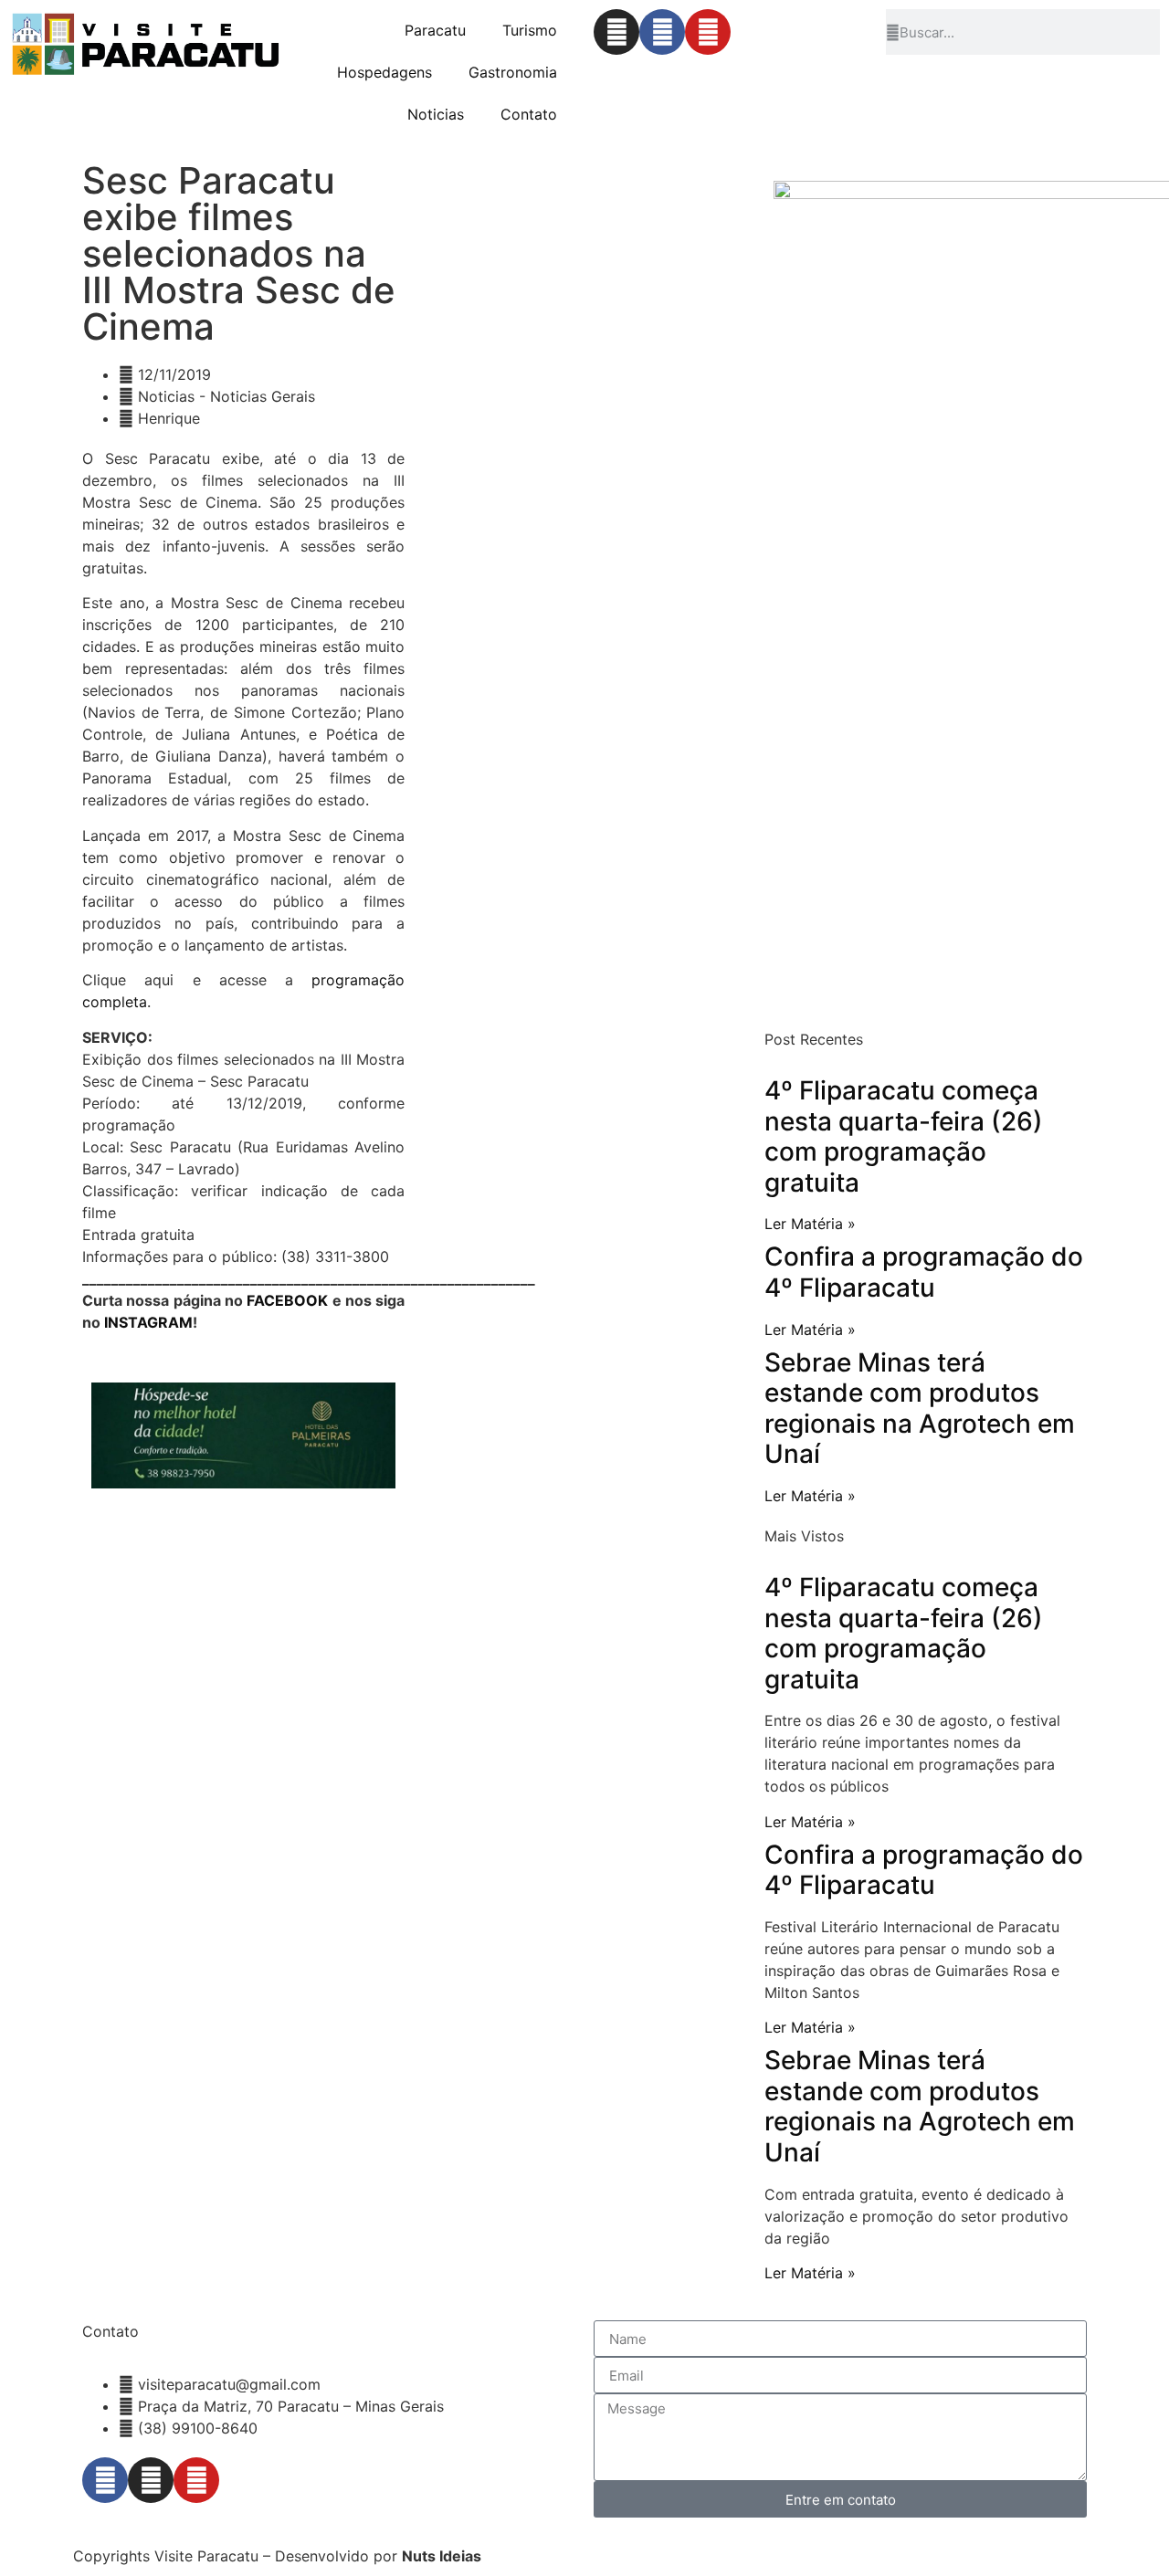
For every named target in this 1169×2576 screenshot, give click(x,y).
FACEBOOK (287, 1300)
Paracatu (435, 30)
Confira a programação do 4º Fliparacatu (924, 1272)
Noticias (436, 114)
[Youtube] (708, 32)
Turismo (530, 30)
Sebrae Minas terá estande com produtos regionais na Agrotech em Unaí (920, 1409)
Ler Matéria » (810, 1224)
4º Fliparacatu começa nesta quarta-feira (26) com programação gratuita (904, 1136)
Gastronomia (513, 72)
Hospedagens (384, 72)
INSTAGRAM (148, 1322)
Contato (529, 114)
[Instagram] (616, 32)
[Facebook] (662, 32)
